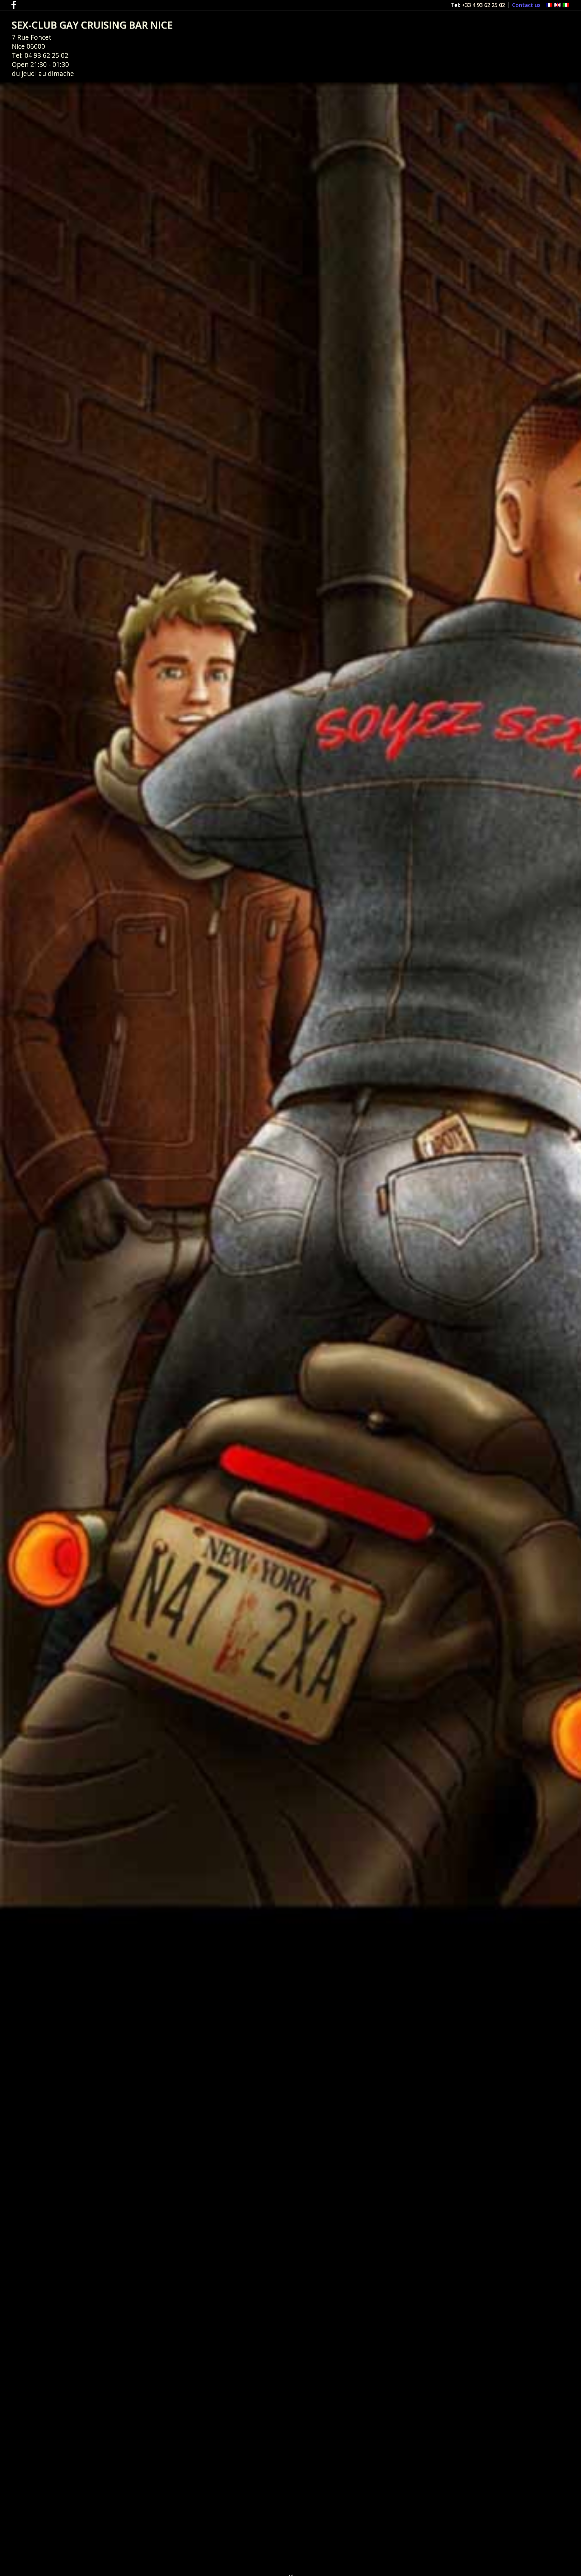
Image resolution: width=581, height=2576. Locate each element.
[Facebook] (14, 5)
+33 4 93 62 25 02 (483, 5)
